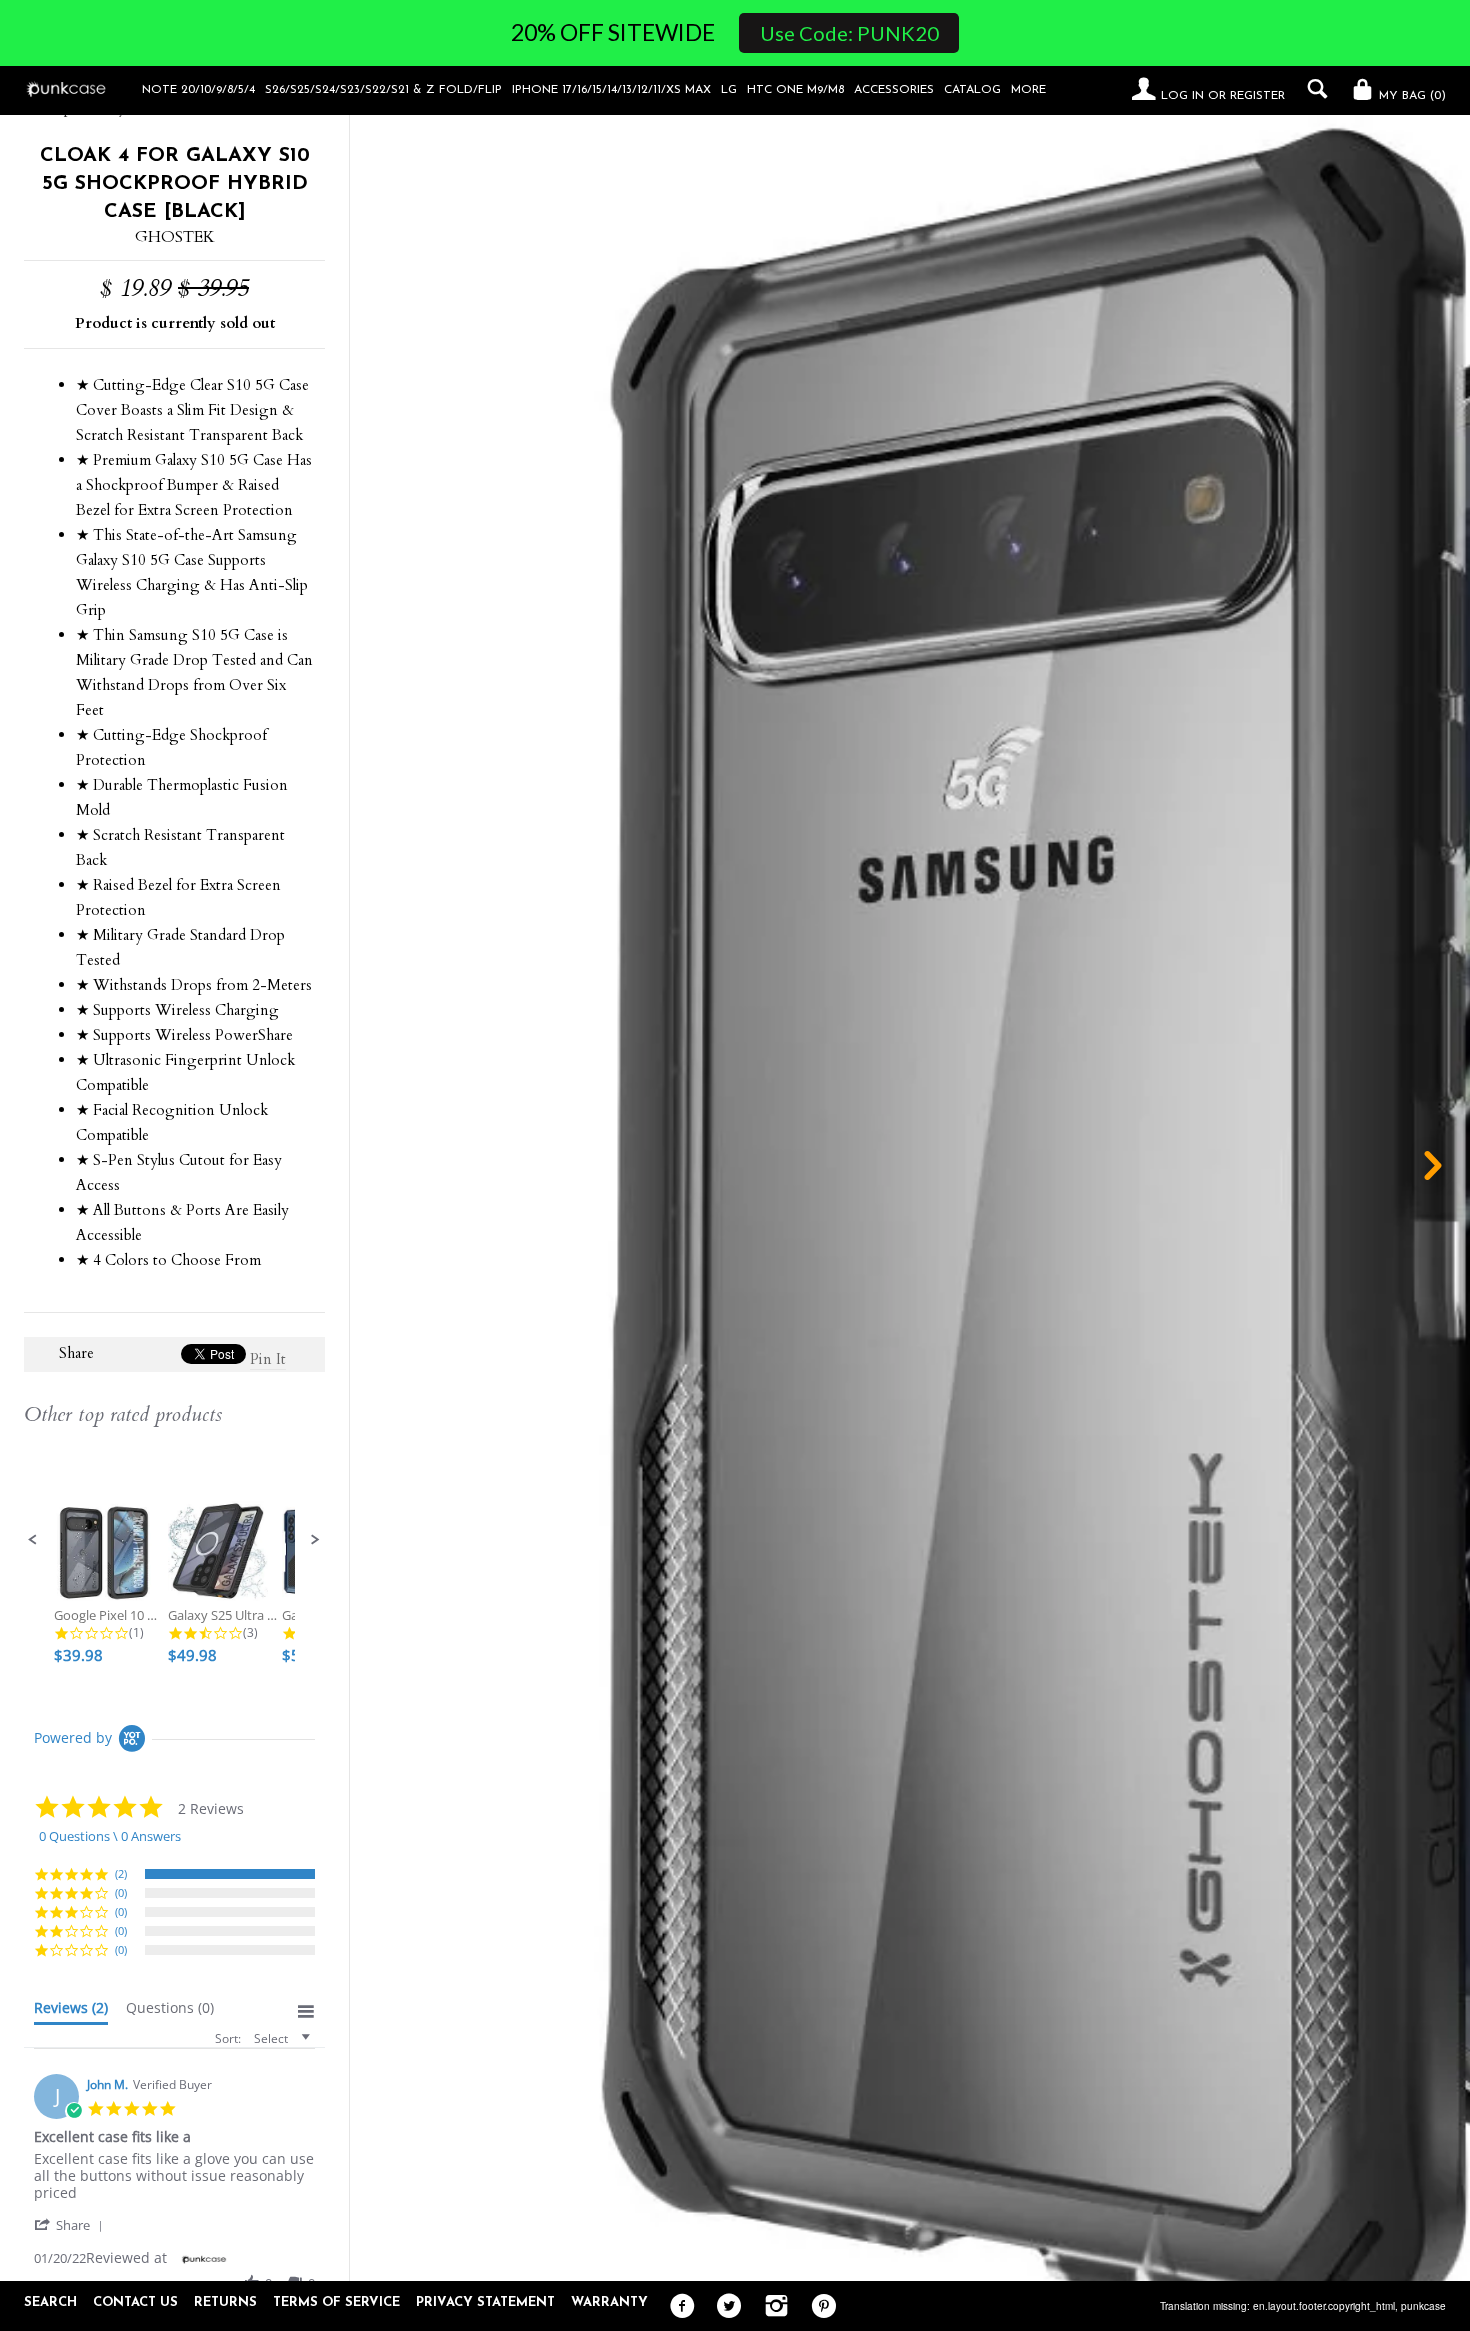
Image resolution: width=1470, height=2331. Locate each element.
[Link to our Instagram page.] (771, 2307)
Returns (225, 2302)
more (1028, 90)
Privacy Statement (485, 2302)
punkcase (1423, 2306)
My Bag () (1410, 96)
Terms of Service (336, 2302)
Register (1257, 96)
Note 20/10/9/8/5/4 (198, 90)
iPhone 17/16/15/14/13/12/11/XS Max (611, 90)
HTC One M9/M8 (795, 90)
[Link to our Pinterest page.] (818, 2307)
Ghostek (175, 237)
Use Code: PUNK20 (849, 33)
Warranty (609, 2302)
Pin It (268, 1359)
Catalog (972, 90)
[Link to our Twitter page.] (724, 2307)
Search (50, 2302)
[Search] (1312, 89)
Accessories (894, 90)
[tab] (71, 2012)
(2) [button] (121, 1873)
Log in (1182, 96)
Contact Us (135, 2302)
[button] (33, 1540)
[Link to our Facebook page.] (677, 2307)
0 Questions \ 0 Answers (110, 1836)
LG (729, 90)
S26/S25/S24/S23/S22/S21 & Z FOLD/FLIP (383, 90)
